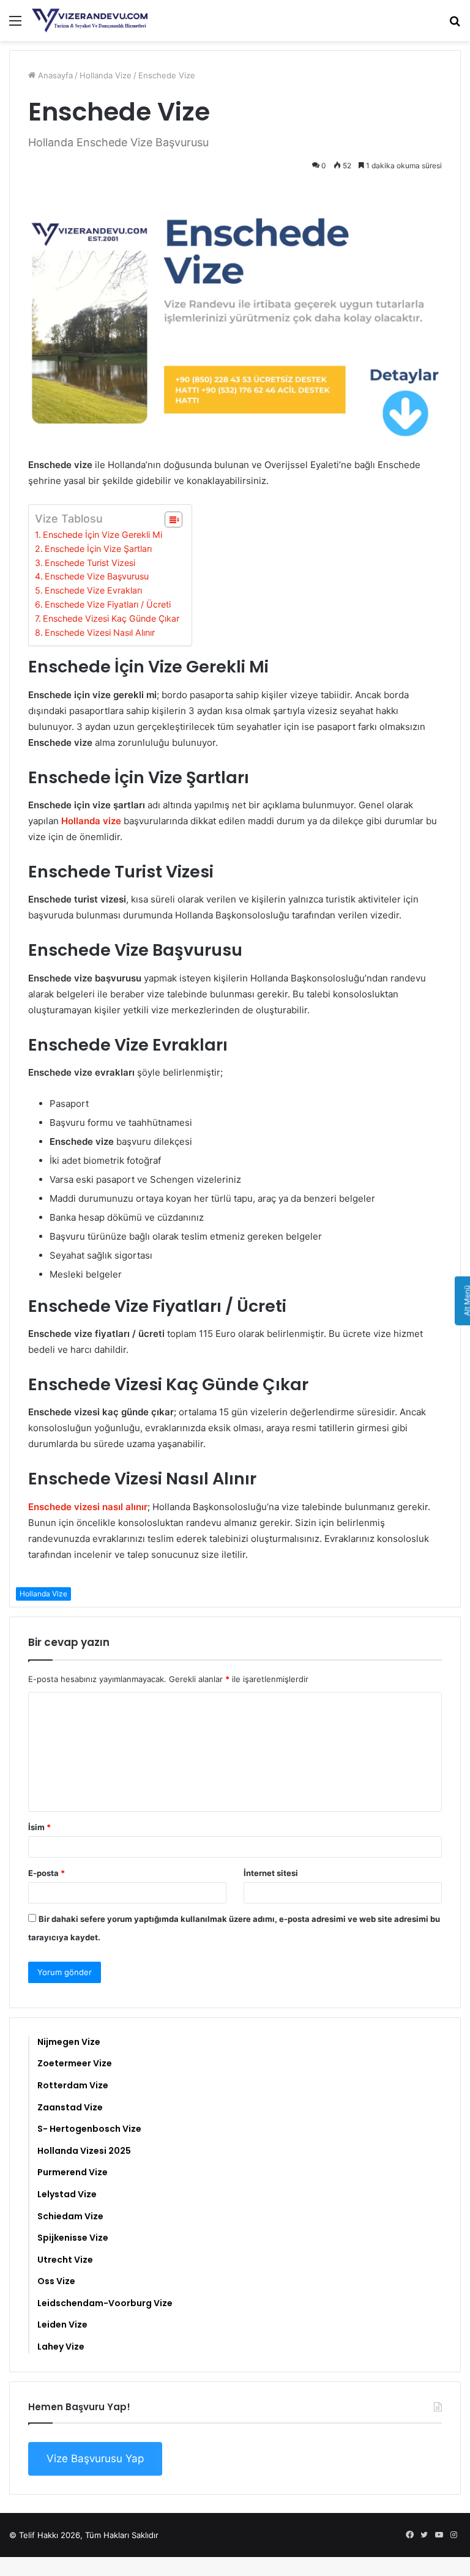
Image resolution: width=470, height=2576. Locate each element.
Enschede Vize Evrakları (93, 590)
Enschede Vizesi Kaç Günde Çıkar (111, 618)
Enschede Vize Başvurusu (97, 576)
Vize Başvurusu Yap (95, 2459)
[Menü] (15, 25)
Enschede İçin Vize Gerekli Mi (103, 534)
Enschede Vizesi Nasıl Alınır (100, 632)
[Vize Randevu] (90, 20)
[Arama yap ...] (455, 25)
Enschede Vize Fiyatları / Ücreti (108, 604)
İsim (39, 1827)
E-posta (47, 1873)
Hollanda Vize (106, 75)
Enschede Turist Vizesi (90, 563)
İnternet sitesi (271, 1873)
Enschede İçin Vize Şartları (98, 549)
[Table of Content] (173, 519)
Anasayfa (54, 75)
